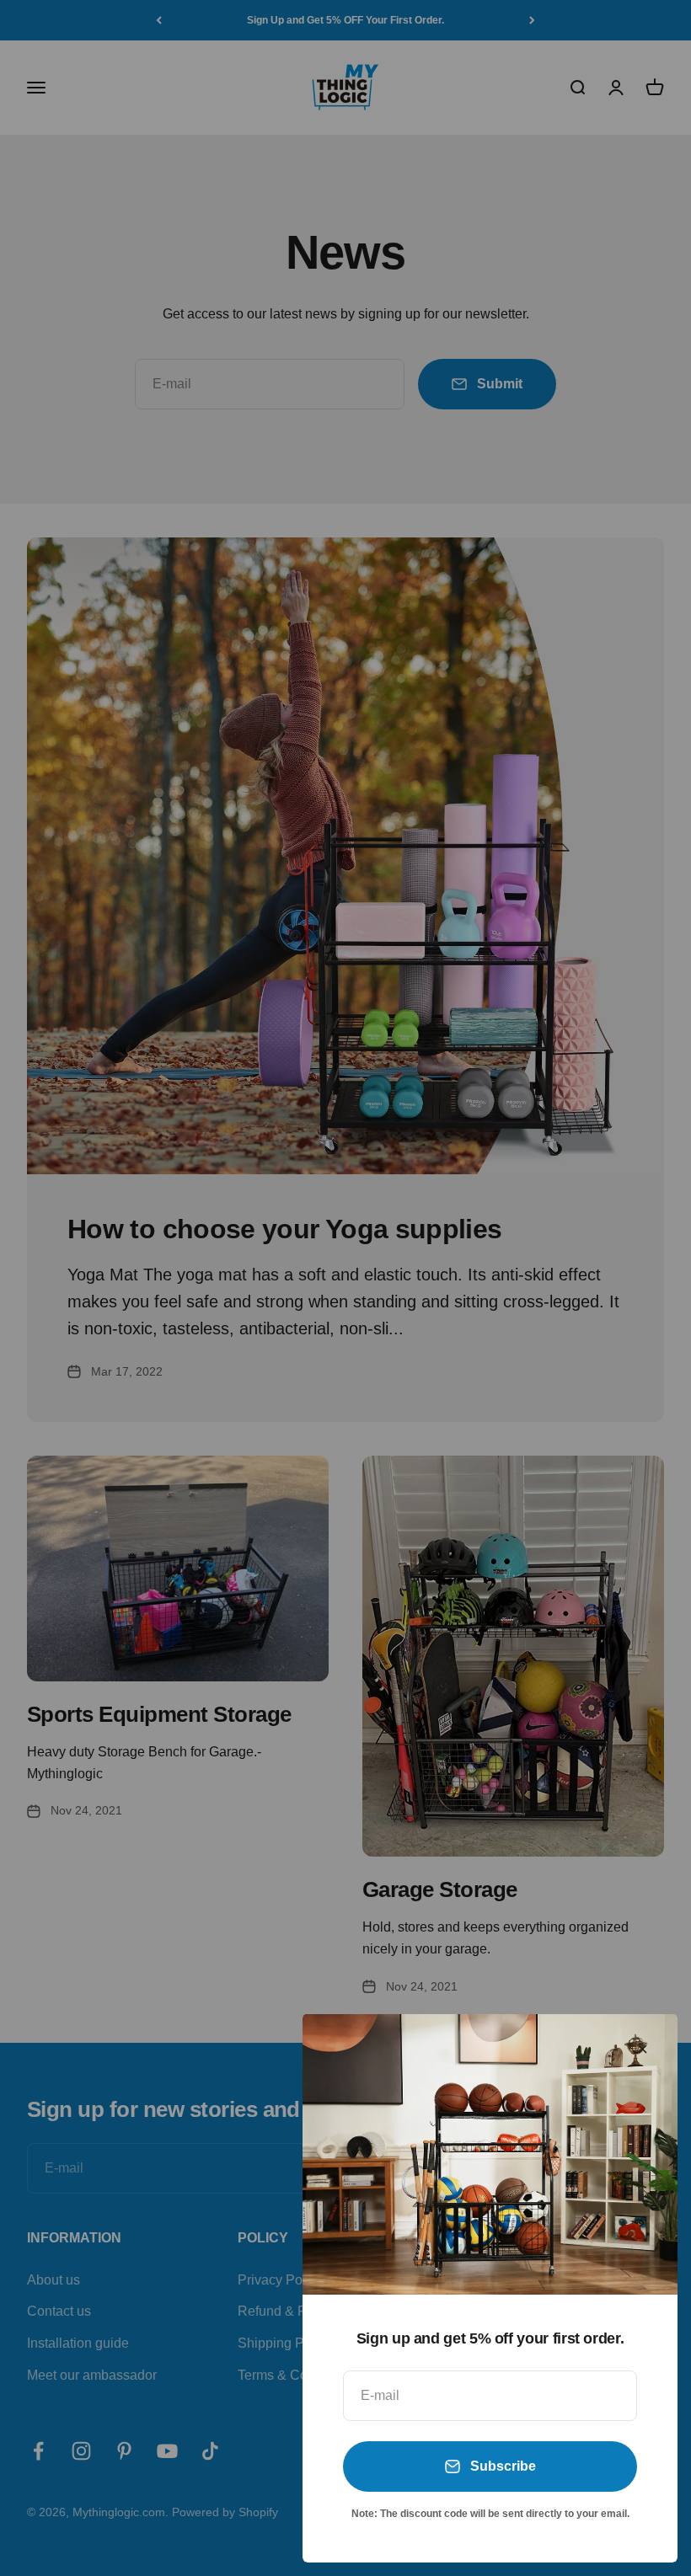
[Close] (643, 2049)
